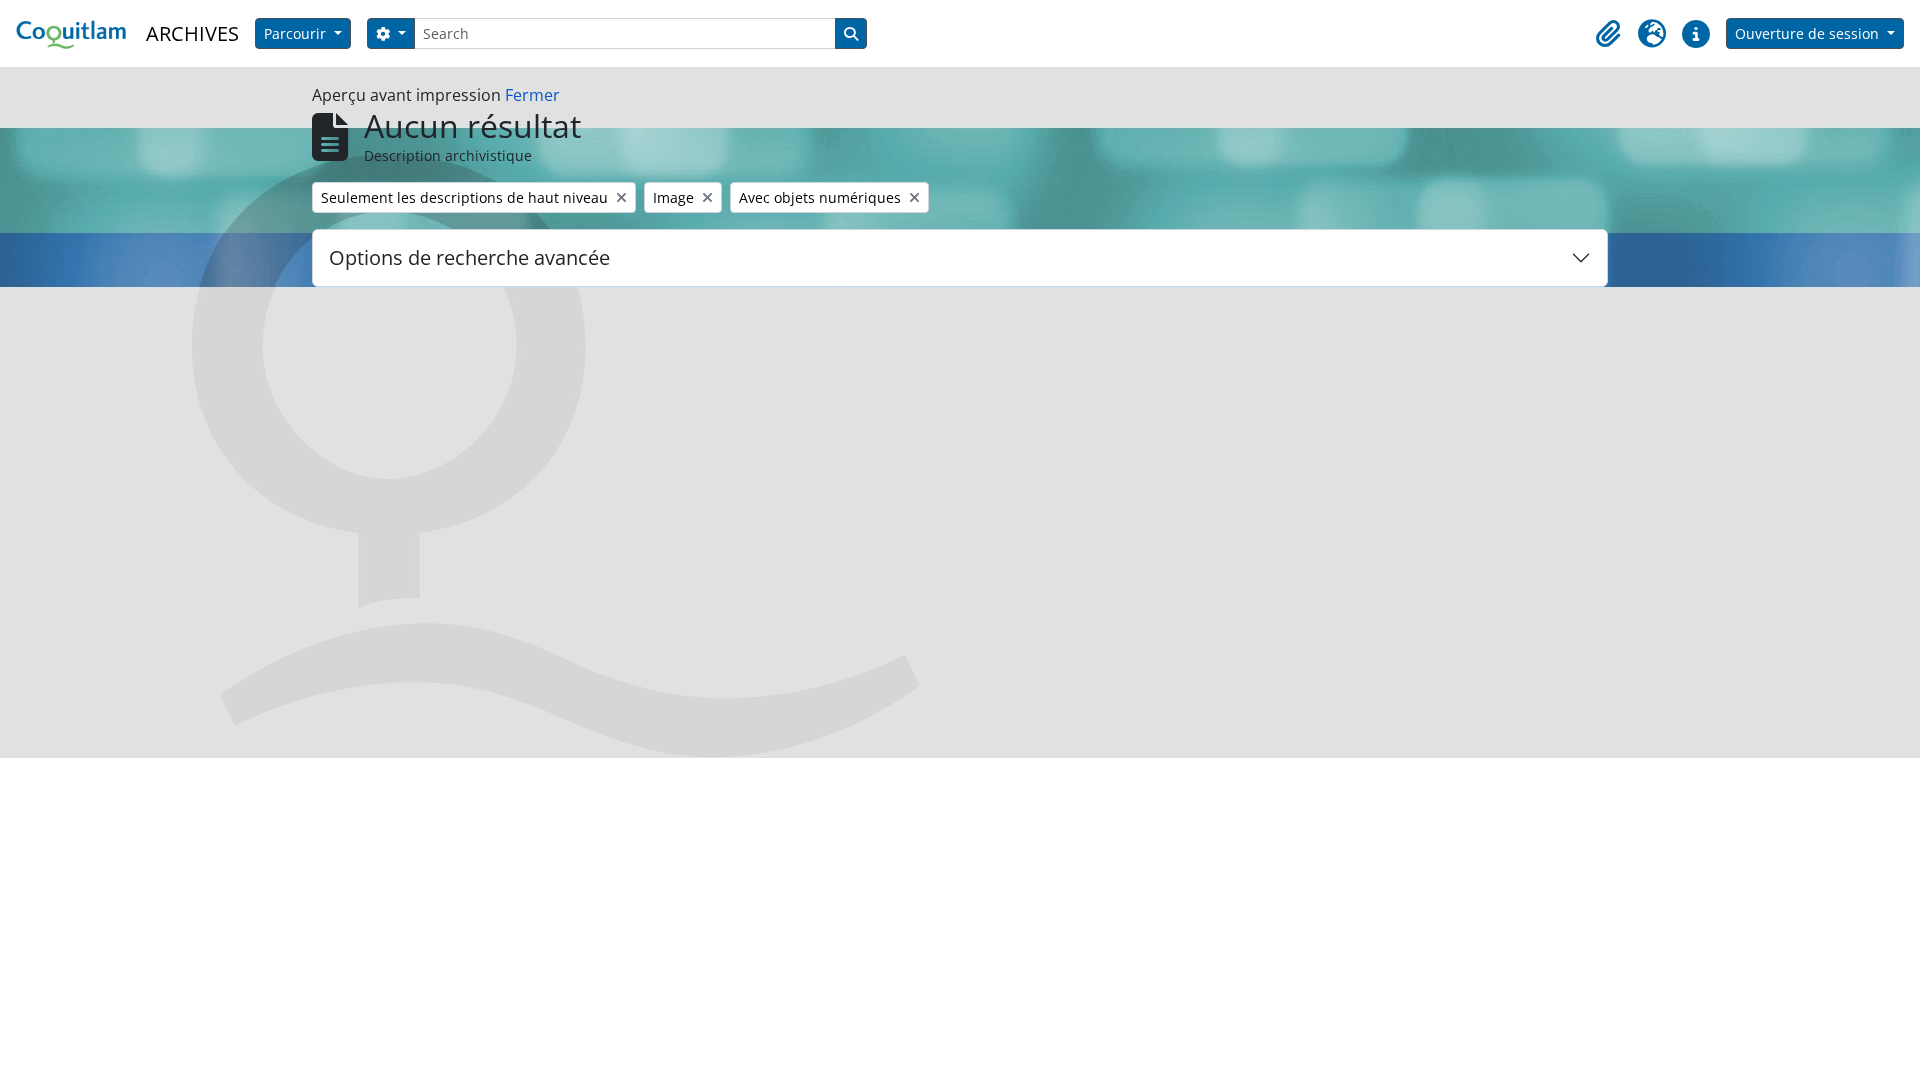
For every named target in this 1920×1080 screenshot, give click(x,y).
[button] (1608, 34)
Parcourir (297, 33)
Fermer (532, 95)
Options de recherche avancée (469, 257)
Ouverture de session (1809, 33)
